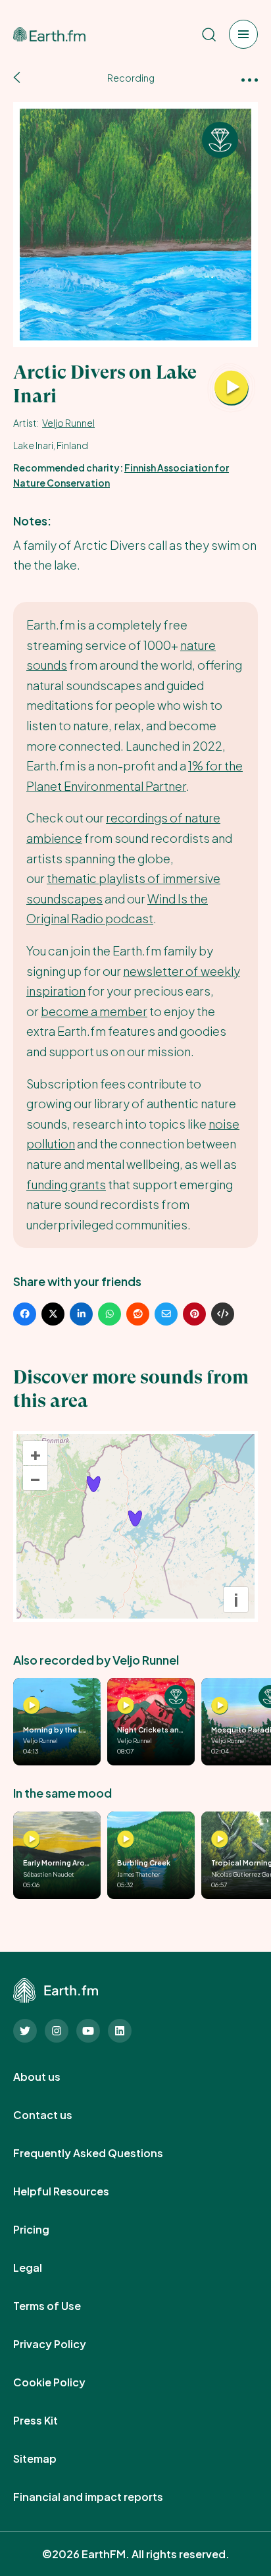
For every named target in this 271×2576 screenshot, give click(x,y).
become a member (94, 1011)
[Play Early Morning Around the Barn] (32, 1839)
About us (51, 2077)
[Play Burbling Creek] (126, 1839)
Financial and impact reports (103, 2497)
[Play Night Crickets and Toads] (126, 1706)
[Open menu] (243, 34)
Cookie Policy (64, 2382)
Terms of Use (62, 2306)
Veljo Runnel (68, 423)
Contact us (57, 2115)
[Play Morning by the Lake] (32, 1706)
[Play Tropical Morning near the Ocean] (220, 1839)
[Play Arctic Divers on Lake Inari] (232, 389)
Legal (42, 2268)
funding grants (66, 1184)
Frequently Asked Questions (103, 2153)
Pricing (46, 2230)
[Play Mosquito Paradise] (220, 1706)
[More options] (250, 79)
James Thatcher (139, 1874)
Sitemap (49, 2459)
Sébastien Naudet (49, 1874)
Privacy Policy (64, 2344)
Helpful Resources (76, 2191)
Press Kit (50, 2421)
